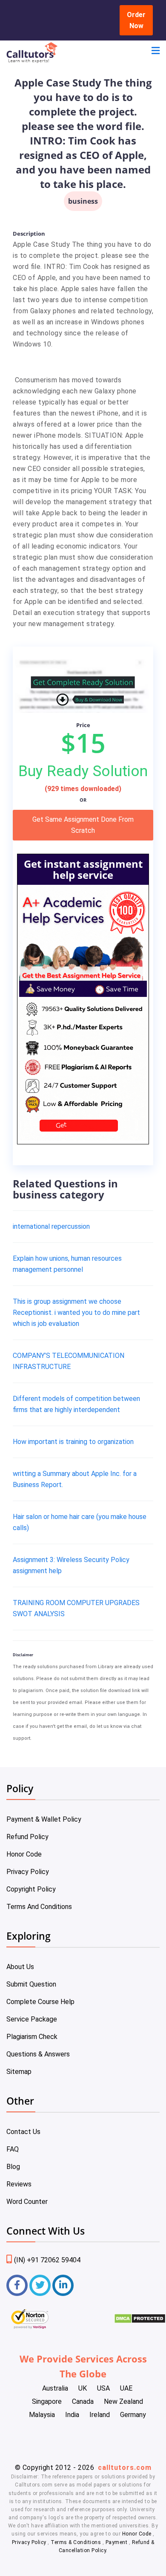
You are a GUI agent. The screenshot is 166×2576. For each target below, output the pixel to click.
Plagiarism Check (32, 2037)
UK (83, 2388)
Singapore (47, 2401)
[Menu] (156, 52)
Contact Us (23, 2132)
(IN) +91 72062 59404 (47, 2260)
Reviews (19, 2184)
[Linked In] (63, 2285)
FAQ (13, 2149)
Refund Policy (27, 1837)
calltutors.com (125, 2468)
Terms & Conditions (77, 2542)
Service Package (32, 2019)
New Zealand (123, 2401)
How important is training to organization (73, 1442)
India (72, 2415)
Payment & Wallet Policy (44, 1819)
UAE (126, 2388)
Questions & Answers (38, 2054)
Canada (83, 2401)
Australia (55, 2388)
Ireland (100, 2415)
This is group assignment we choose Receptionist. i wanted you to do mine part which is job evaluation (76, 1313)
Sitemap (19, 2072)
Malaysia (42, 2415)
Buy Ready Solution (83, 771)
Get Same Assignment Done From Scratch (83, 825)
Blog (13, 2167)
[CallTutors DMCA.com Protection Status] (140, 2321)
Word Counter (27, 2202)
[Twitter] (40, 2285)
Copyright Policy (31, 1889)
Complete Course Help (40, 2002)
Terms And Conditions (39, 1907)
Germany (133, 2415)
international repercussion (51, 1226)
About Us (20, 1967)
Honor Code (24, 1854)
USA (103, 2388)
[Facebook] (17, 2285)
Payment (116, 2542)
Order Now (136, 20)
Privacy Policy (28, 1872)
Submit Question (31, 1984)
